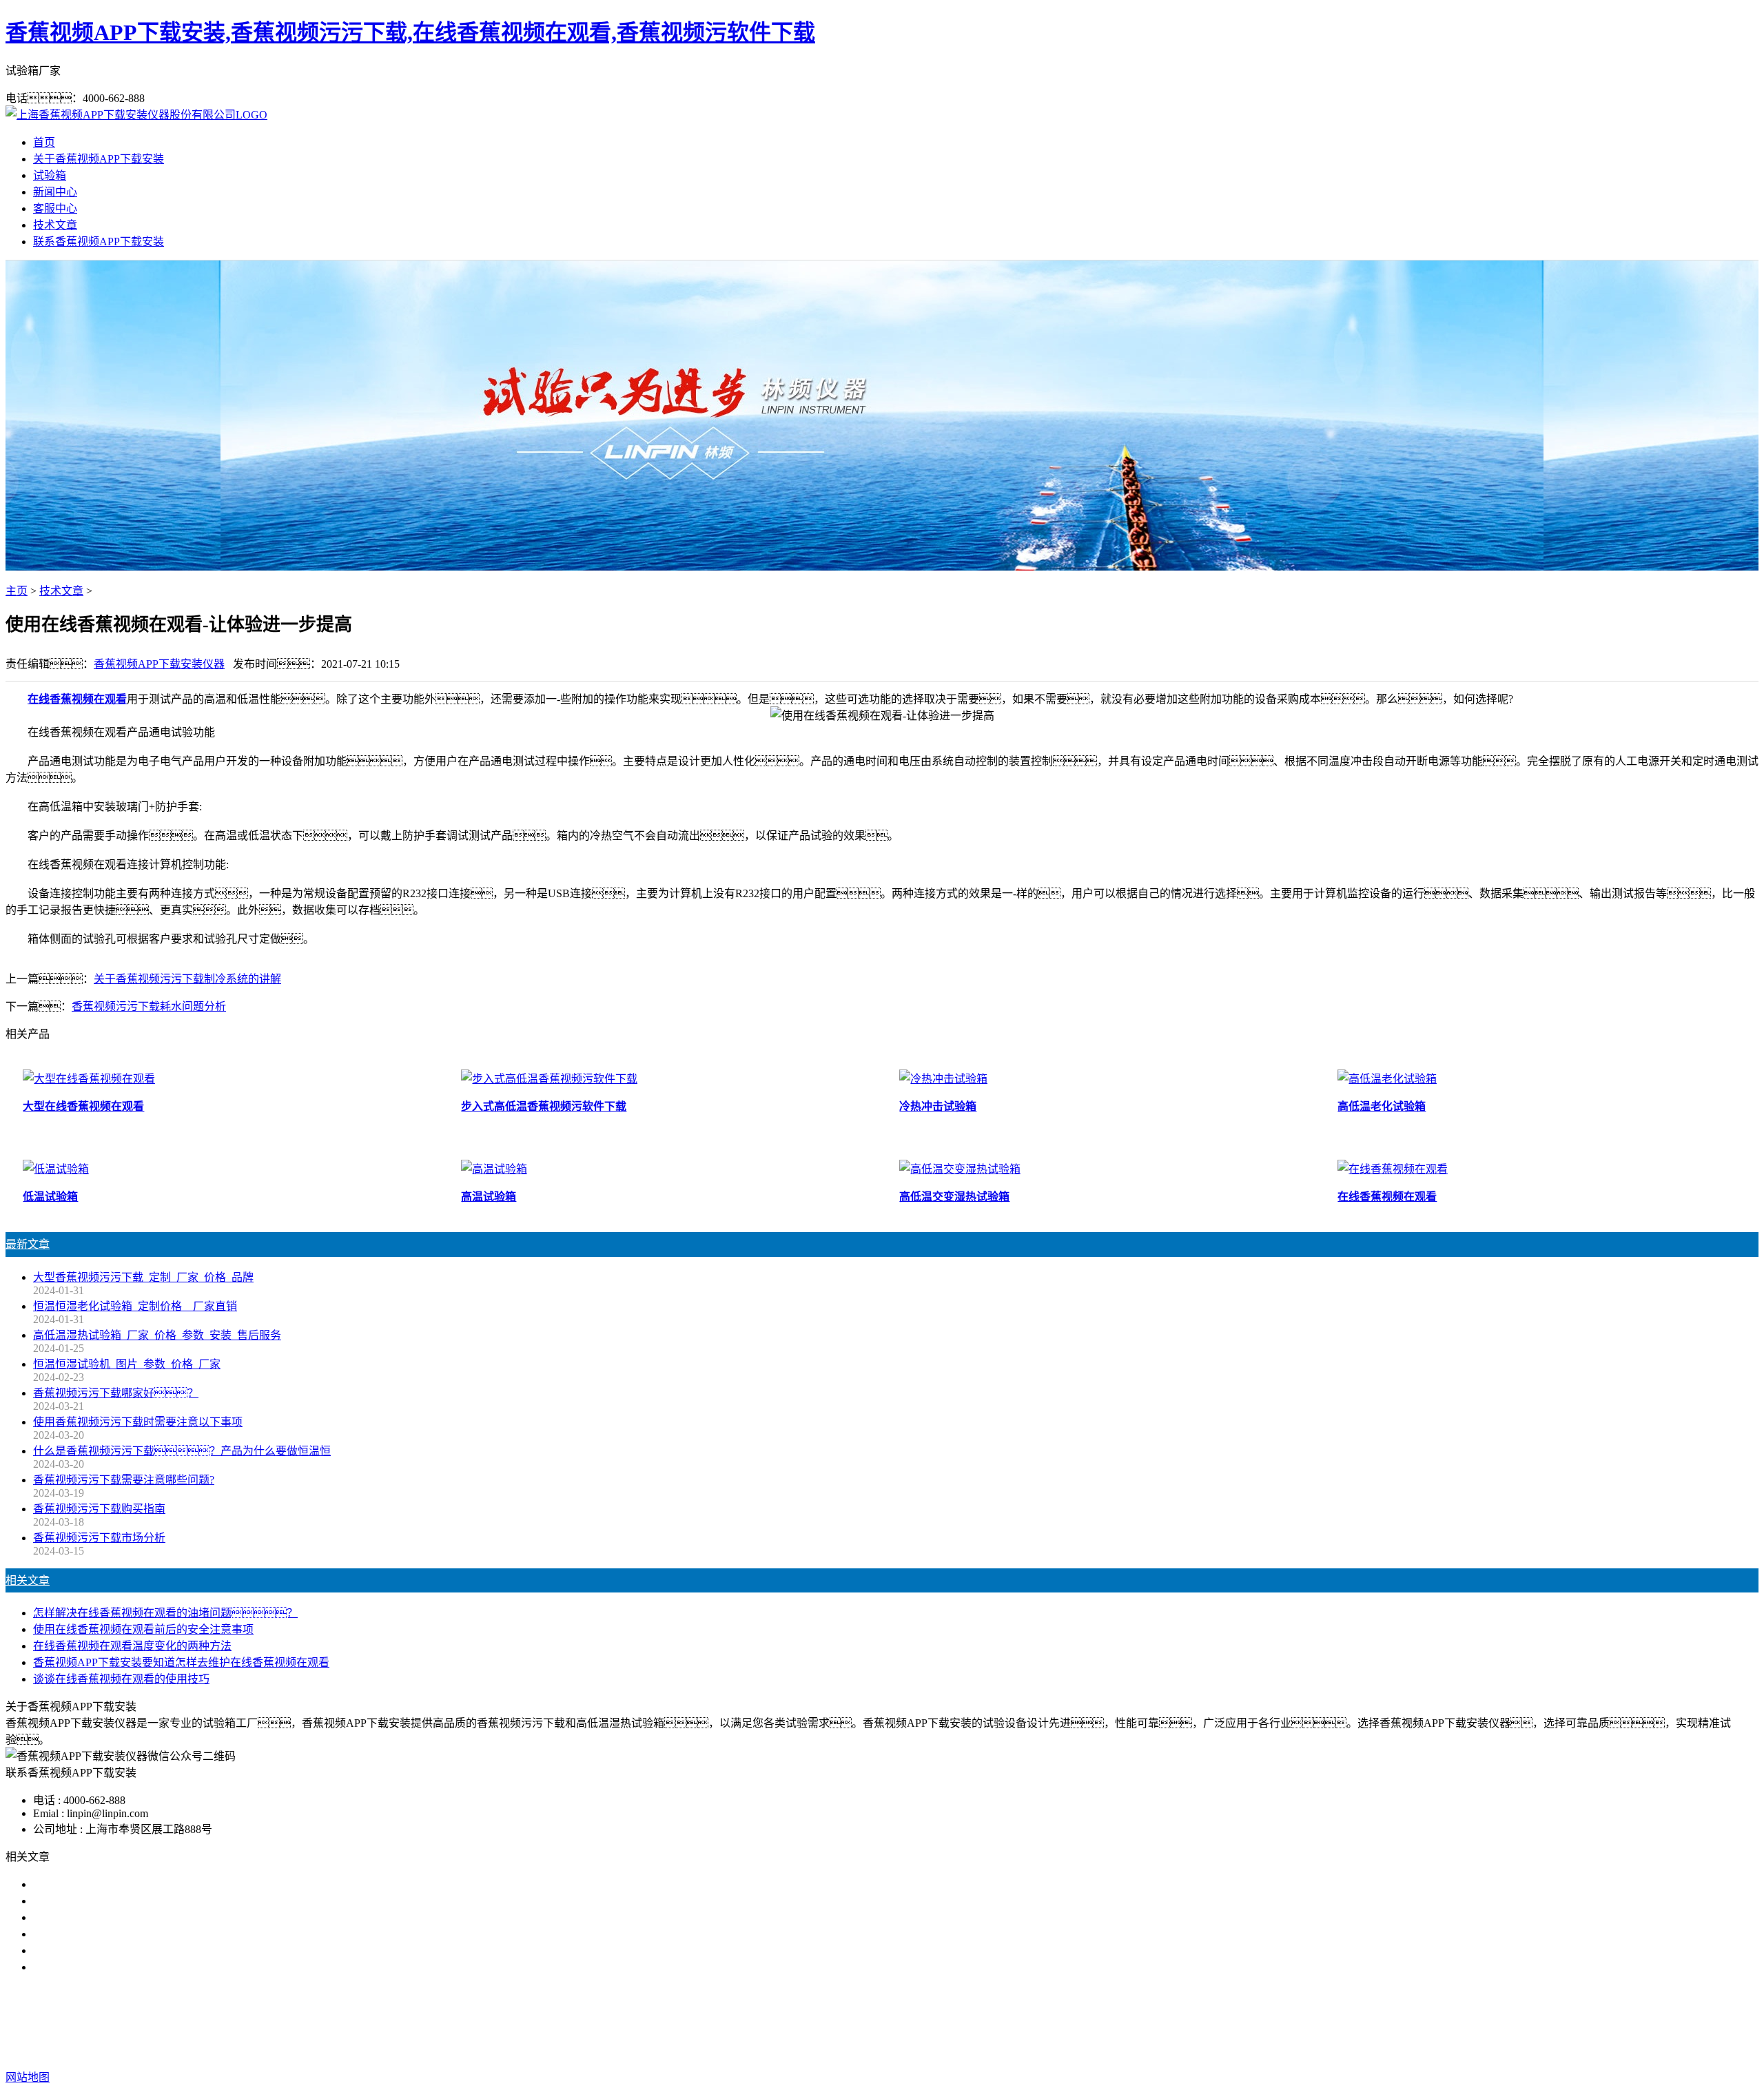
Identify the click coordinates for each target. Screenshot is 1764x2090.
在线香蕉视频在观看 (77, 699)
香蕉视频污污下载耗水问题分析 (149, 1006)
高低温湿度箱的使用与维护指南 (110, 1884)
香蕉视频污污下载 (784, 2022)
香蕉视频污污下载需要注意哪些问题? (124, 1480)
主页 (17, 591)
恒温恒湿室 (1039, 2022)
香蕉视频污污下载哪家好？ (116, 1393)
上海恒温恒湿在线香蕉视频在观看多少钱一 (138, 1967)
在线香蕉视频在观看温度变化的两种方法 (132, 1646)
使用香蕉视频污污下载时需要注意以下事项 (138, 1422)
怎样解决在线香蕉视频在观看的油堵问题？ (165, 1613)
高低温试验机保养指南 (88, 1901)
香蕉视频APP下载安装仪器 (159, 664)
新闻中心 (55, 192)
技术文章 (55, 225)
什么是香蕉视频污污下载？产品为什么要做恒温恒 (182, 1451)
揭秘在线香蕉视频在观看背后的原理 (121, 1934)
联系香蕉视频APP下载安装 (99, 242)
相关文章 (28, 1580)
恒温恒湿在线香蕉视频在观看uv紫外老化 (132, 1950)
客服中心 (55, 208)
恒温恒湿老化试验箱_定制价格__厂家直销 (135, 1306)
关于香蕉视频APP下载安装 (99, 159)
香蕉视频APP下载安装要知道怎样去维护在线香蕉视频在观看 (181, 1662)
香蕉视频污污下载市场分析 (99, 1538)
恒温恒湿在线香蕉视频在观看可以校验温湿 (138, 1917)
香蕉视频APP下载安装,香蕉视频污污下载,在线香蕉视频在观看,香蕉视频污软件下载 (410, 32)
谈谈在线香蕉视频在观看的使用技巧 (121, 1679)
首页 (44, 142)
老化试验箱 (974, 2022)
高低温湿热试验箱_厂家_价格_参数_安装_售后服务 (157, 1335)
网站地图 (976, 2050)
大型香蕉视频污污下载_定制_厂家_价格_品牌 (143, 1277)
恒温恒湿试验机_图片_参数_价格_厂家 (127, 1364)
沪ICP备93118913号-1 (1129, 2050)
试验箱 (50, 175)
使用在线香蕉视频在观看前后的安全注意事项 (143, 1629)
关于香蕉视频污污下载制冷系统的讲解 (187, 979)
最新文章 (28, 1244)
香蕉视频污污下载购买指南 (99, 1509)
